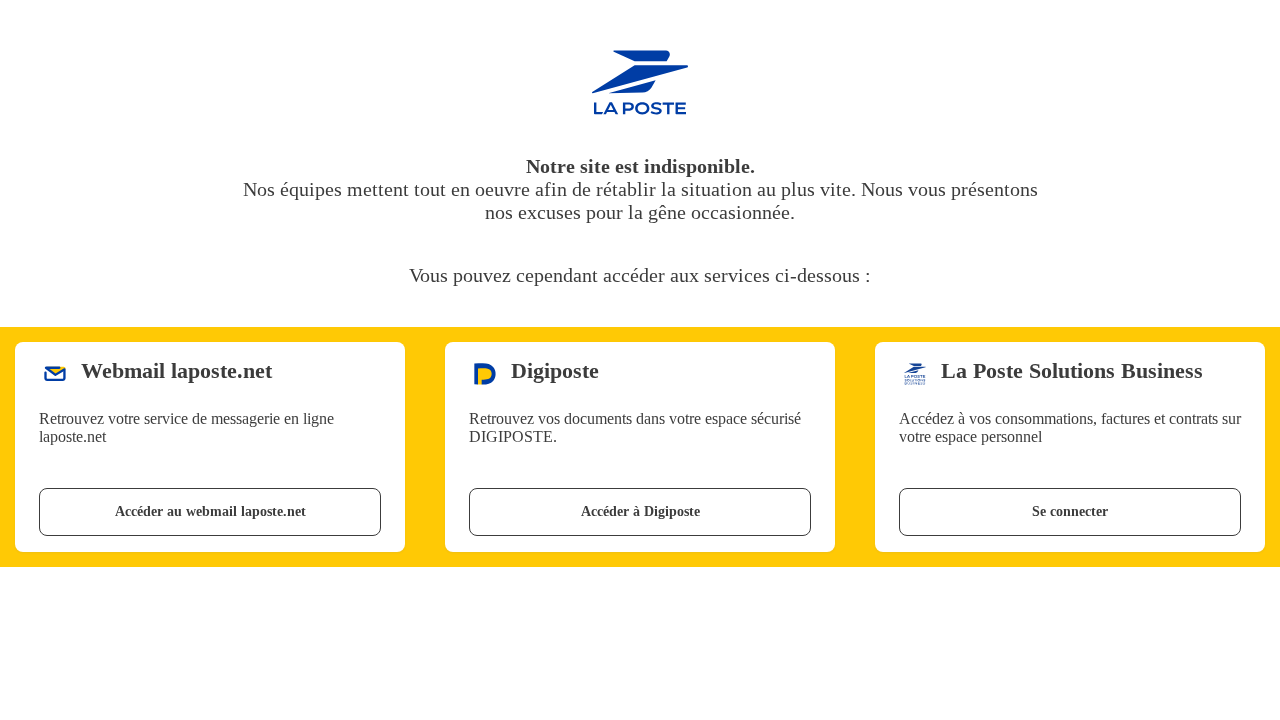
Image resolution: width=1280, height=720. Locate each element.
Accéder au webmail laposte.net (210, 511)
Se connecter (1070, 511)
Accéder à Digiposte (640, 511)
